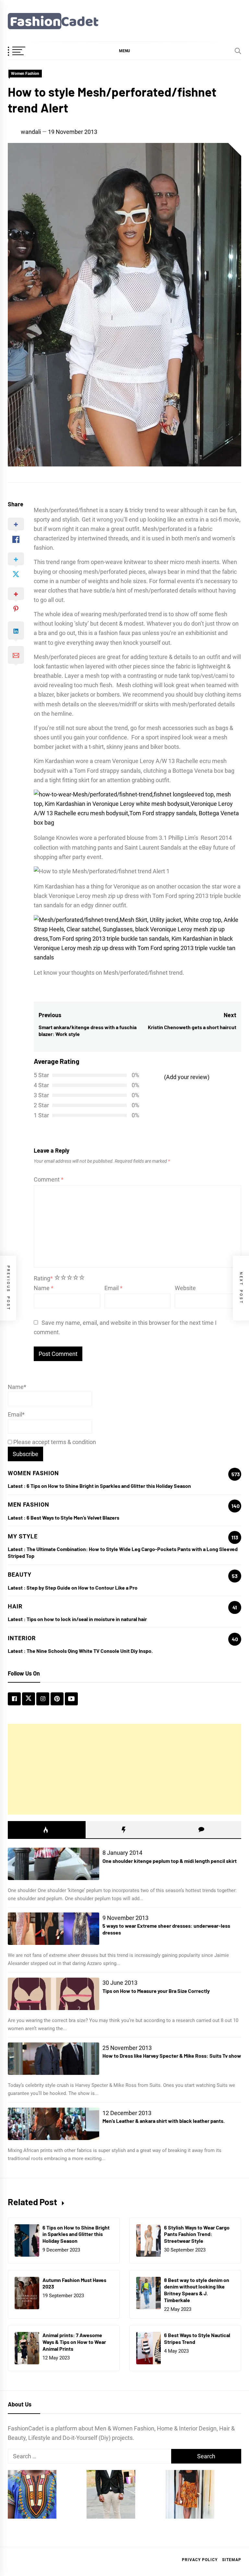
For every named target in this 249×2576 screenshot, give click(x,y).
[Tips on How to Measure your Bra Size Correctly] (53, 1994)
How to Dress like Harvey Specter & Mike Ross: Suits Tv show (172, 2056)
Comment (49, 1179)
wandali (31, 132)
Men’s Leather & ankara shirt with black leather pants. (164, 2121)
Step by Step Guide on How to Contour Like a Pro (82, 1588)
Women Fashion (25, 74)
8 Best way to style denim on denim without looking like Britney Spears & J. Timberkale (197, 2290)
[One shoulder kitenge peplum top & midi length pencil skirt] (53, 1864)
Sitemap (232, 2560)
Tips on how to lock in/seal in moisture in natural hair (87, 1619)
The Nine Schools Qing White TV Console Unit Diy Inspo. (90, 1651)
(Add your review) (187, 1077)
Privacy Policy (200, 2560)
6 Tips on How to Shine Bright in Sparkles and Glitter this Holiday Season (109, 1486)
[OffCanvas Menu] (24, 52)
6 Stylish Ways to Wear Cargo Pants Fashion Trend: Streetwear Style (197, 2234)
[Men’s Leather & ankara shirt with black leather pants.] (53, 2124)
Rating (43, 1278)
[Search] (238, 51)
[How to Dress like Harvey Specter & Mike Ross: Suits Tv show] (53, 2059)
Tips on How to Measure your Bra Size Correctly (156, 1991)
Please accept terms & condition (54, 1442)
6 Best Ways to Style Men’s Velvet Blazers (73, 1517)
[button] (124, 51)
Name (44, 1288)
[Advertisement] (124, 1769)
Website (185, 1288)
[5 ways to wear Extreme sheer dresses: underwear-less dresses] (53, 1929)
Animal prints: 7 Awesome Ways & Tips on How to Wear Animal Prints (74, 2342)
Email (113, 1288)
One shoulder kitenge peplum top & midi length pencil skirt (170, 1861)
